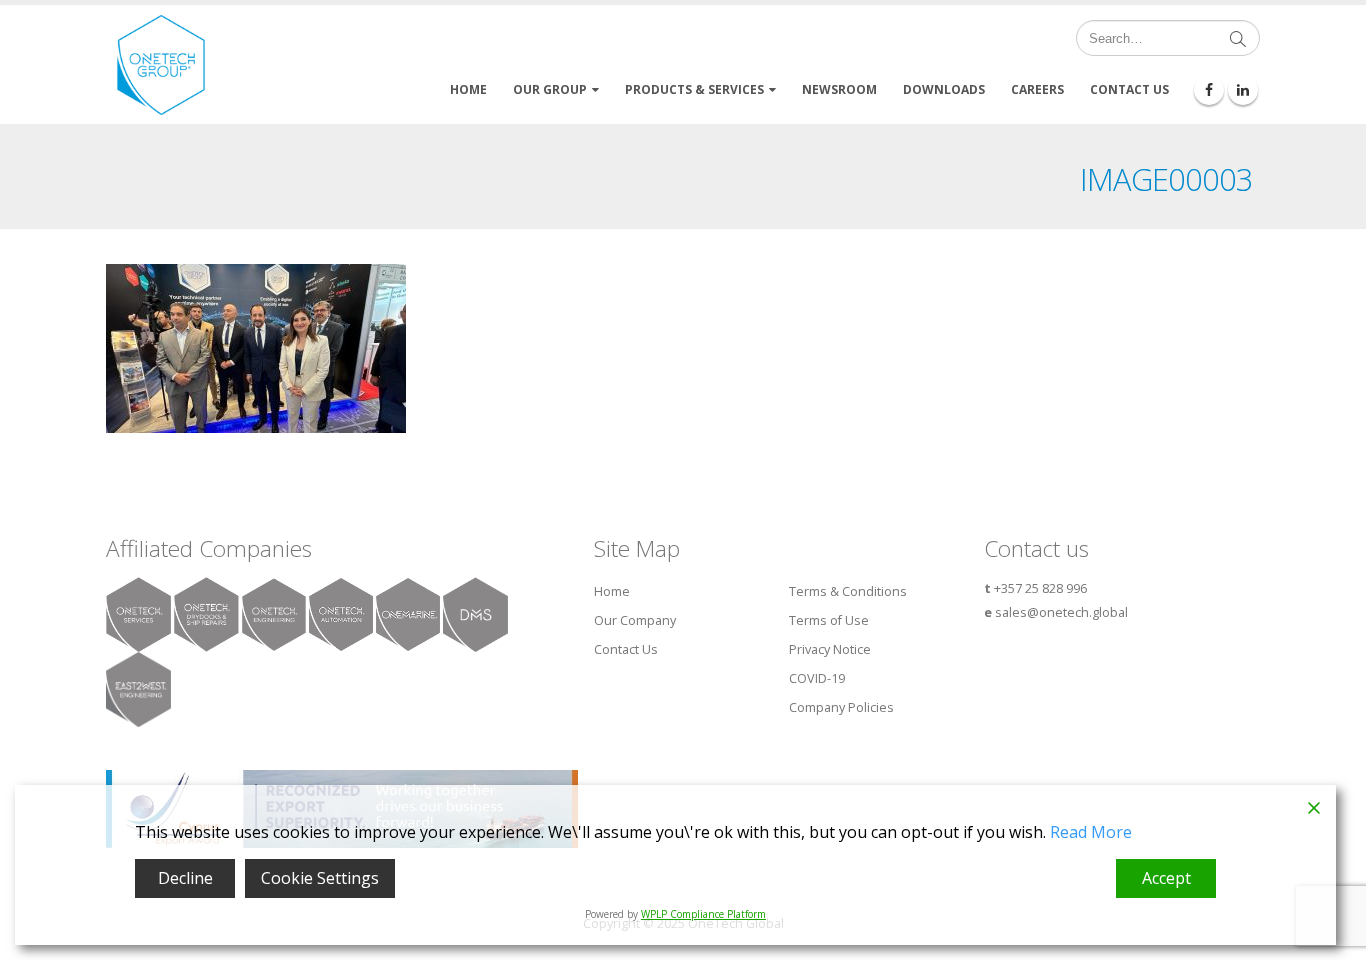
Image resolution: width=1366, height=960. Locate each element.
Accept (1166, 878)
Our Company (635, 620)
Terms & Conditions (848, 591)
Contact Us (626, 649)
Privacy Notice (830, 649)
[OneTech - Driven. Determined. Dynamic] (161, 65)
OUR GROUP (550, 89)
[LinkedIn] (1243, 90)
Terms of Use (829, 620)
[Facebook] (1209, 90)
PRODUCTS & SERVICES (694, 89)
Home (612, 591)
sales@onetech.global (1061, 612)
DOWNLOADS (944, 89)
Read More (1091, 832)
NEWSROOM (839, 89)
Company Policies (841, 707)
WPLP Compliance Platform (703, 914)
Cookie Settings (320, 878)
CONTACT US (1129, 89)
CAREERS (1037, 89)
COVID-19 (817, 678)
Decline (185, 878)
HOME (468, 89)
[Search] (1238, 38)
